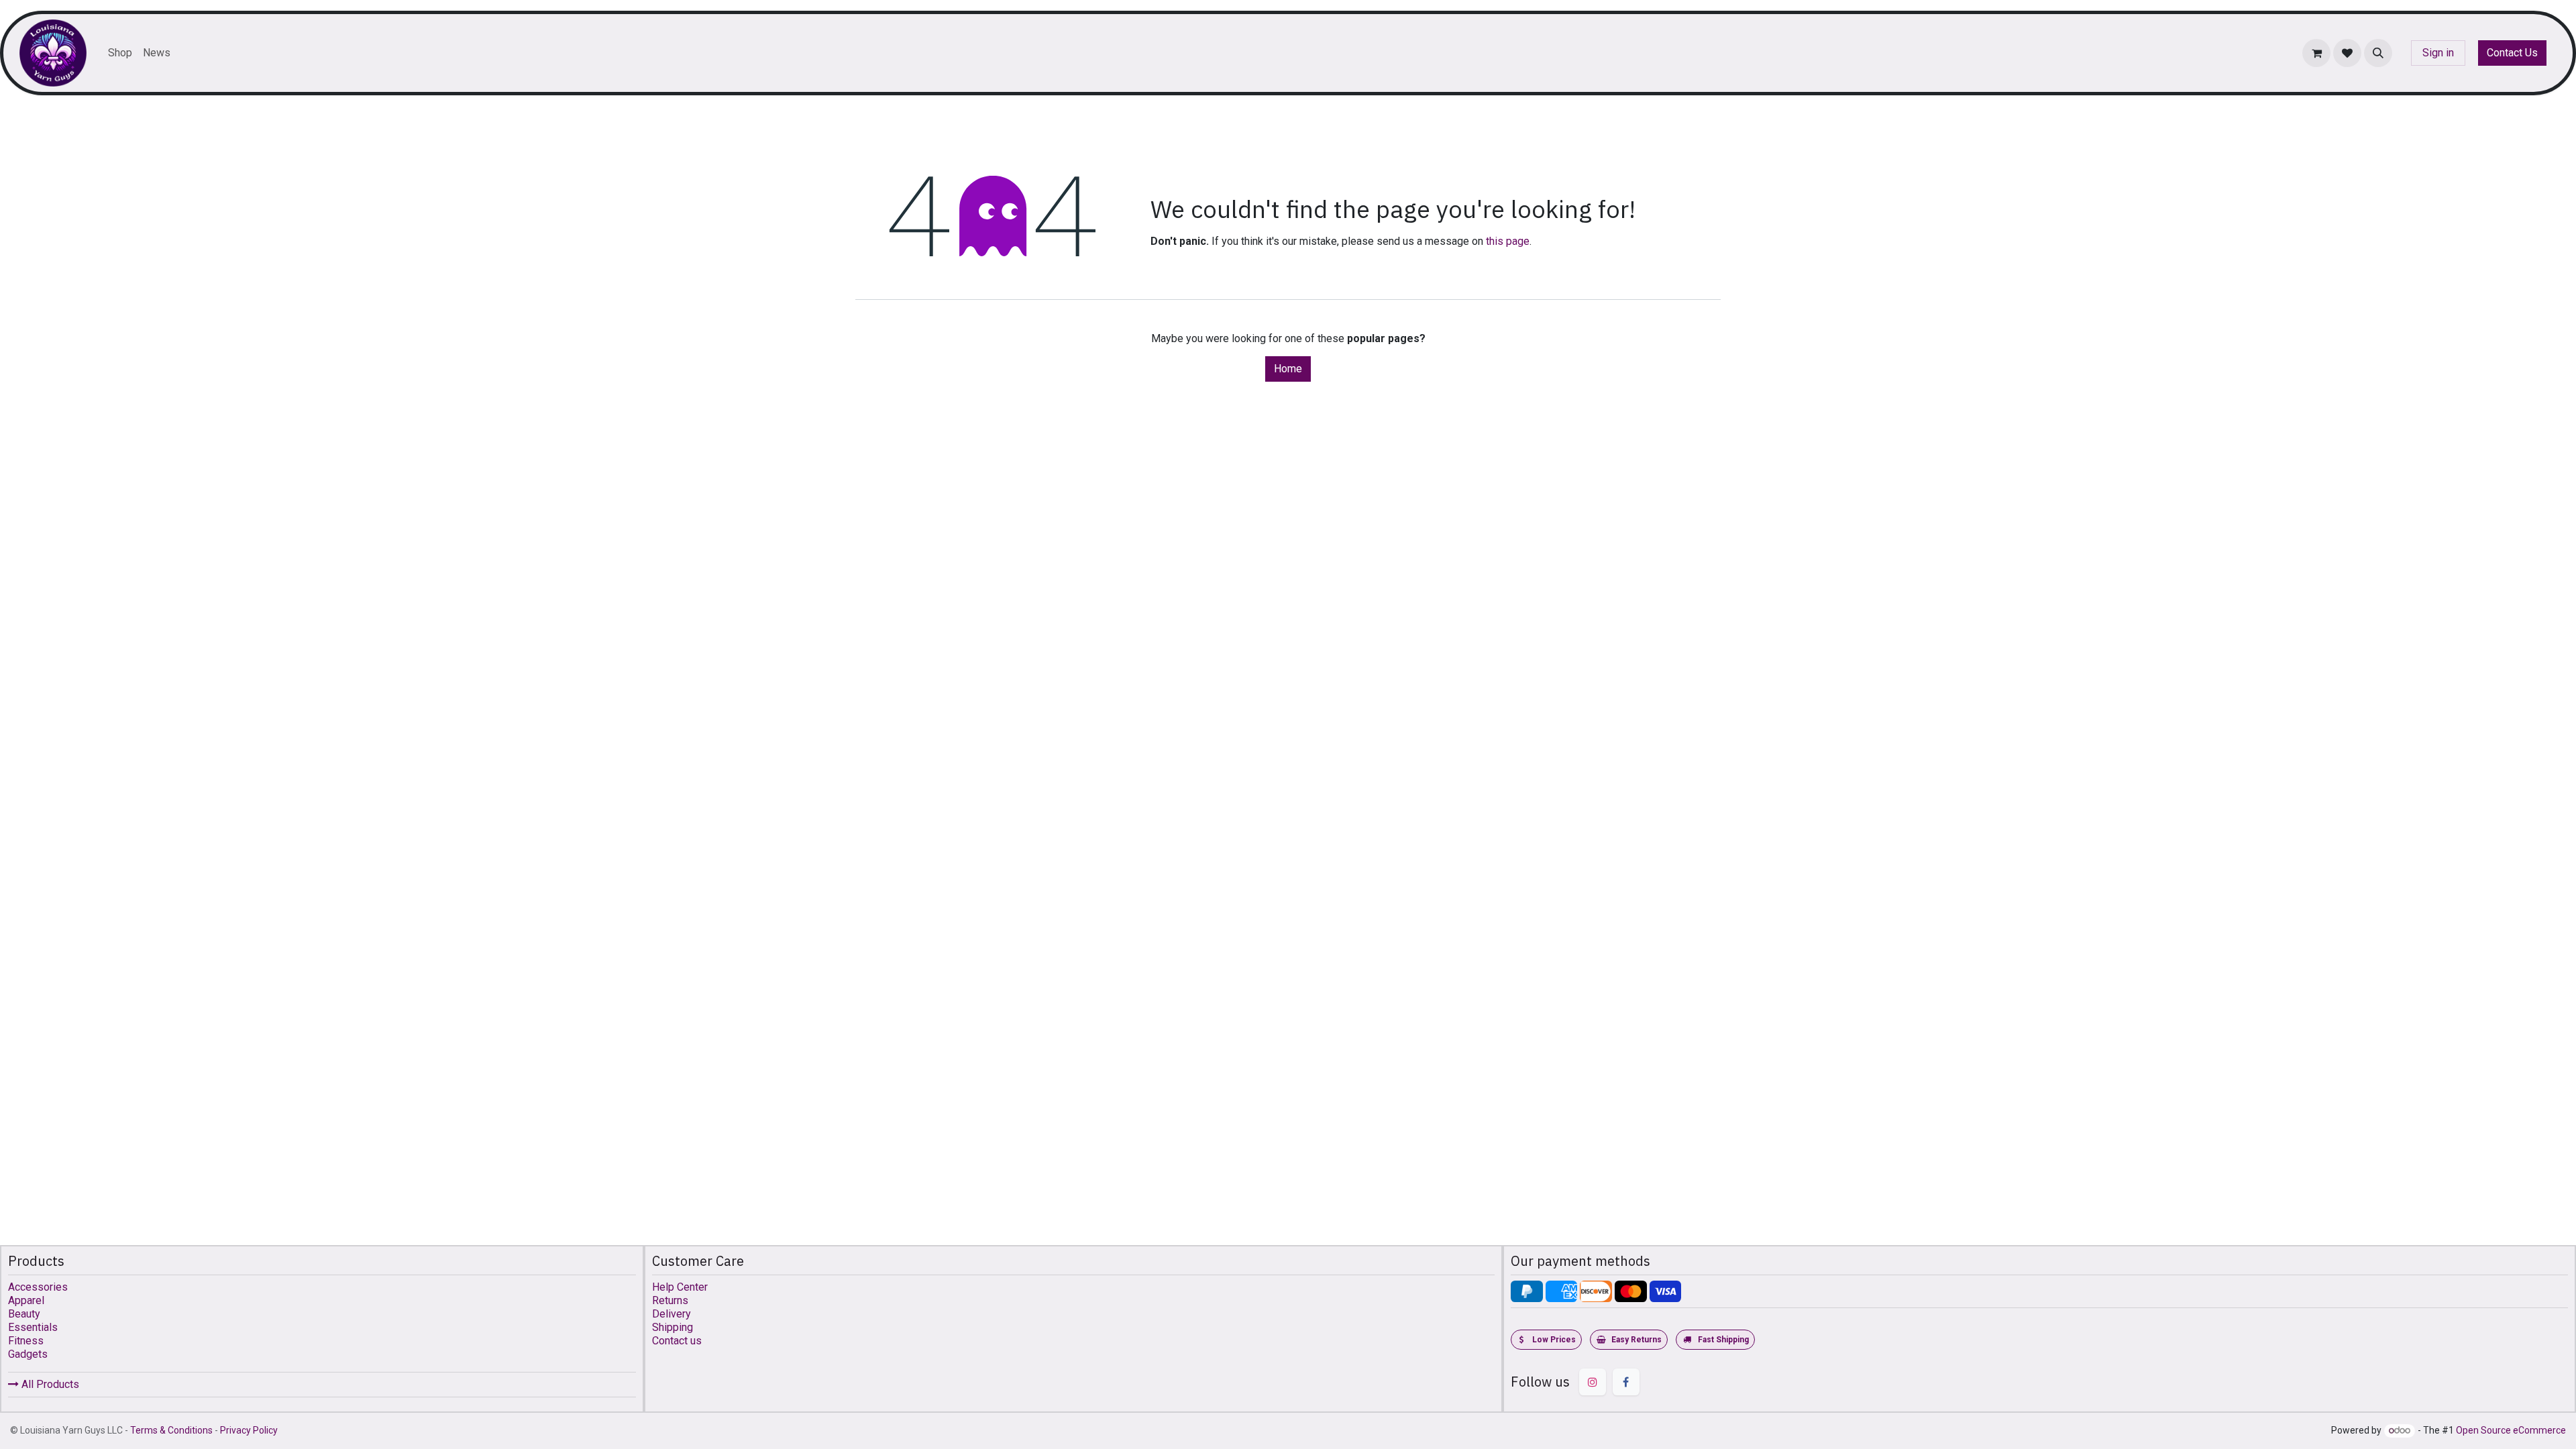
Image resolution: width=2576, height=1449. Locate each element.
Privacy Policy (249, 1430)
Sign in (2438, 53)
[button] (2378, 53)
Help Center (680, 1287)
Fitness (26, 1341)
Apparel (26, 1300)
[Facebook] (1626, 1382)
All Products (49, 1384)
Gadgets (28, 1354)
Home (1288, 369)
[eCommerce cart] (2316, 53)
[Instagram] (1593, 1382)
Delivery (672, 1314)
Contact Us (2512, 53)
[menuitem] (120, 53)
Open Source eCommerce (2511, 1430)
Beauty (24, 1314)
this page (1508, 241)
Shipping (673, 1327)
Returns (670, 1300)
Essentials (33, 1327)
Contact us (677, 1341)
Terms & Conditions (171, 1430)
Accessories (38, 1287)
